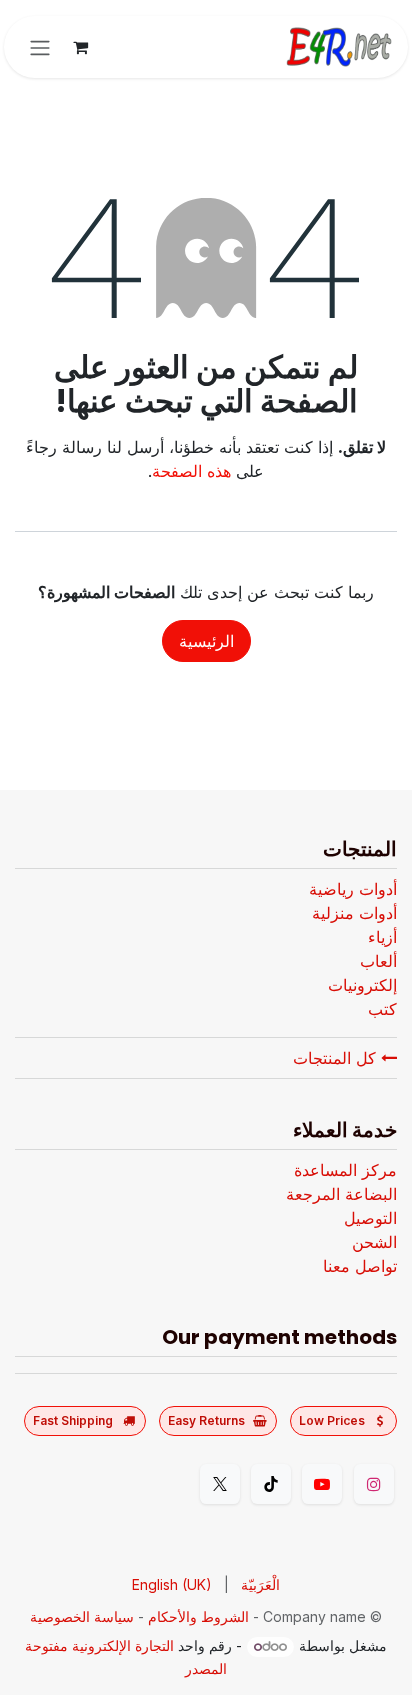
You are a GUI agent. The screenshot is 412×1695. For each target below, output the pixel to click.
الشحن (374, 1242)
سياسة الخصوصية (82, 1616)
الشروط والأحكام (198, 1616)
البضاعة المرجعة (341, 1194)
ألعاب (378, 961)
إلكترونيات (362, 985)
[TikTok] (271, 1484)
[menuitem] (260, 1584)
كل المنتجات (337, 1058)
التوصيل (370, 1218)
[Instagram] (374, 1484)
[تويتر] (220, 1484)
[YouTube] (322, 1484)
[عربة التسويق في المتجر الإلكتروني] (80, 47)
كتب (382, 1009)
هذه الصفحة (191, 471)
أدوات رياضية (353, 889)
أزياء (382, 937)
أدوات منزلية (354, 913)
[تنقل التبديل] (40, 47)
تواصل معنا (360, 1266)
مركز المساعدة (345, 1170)
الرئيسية (206, 641)
